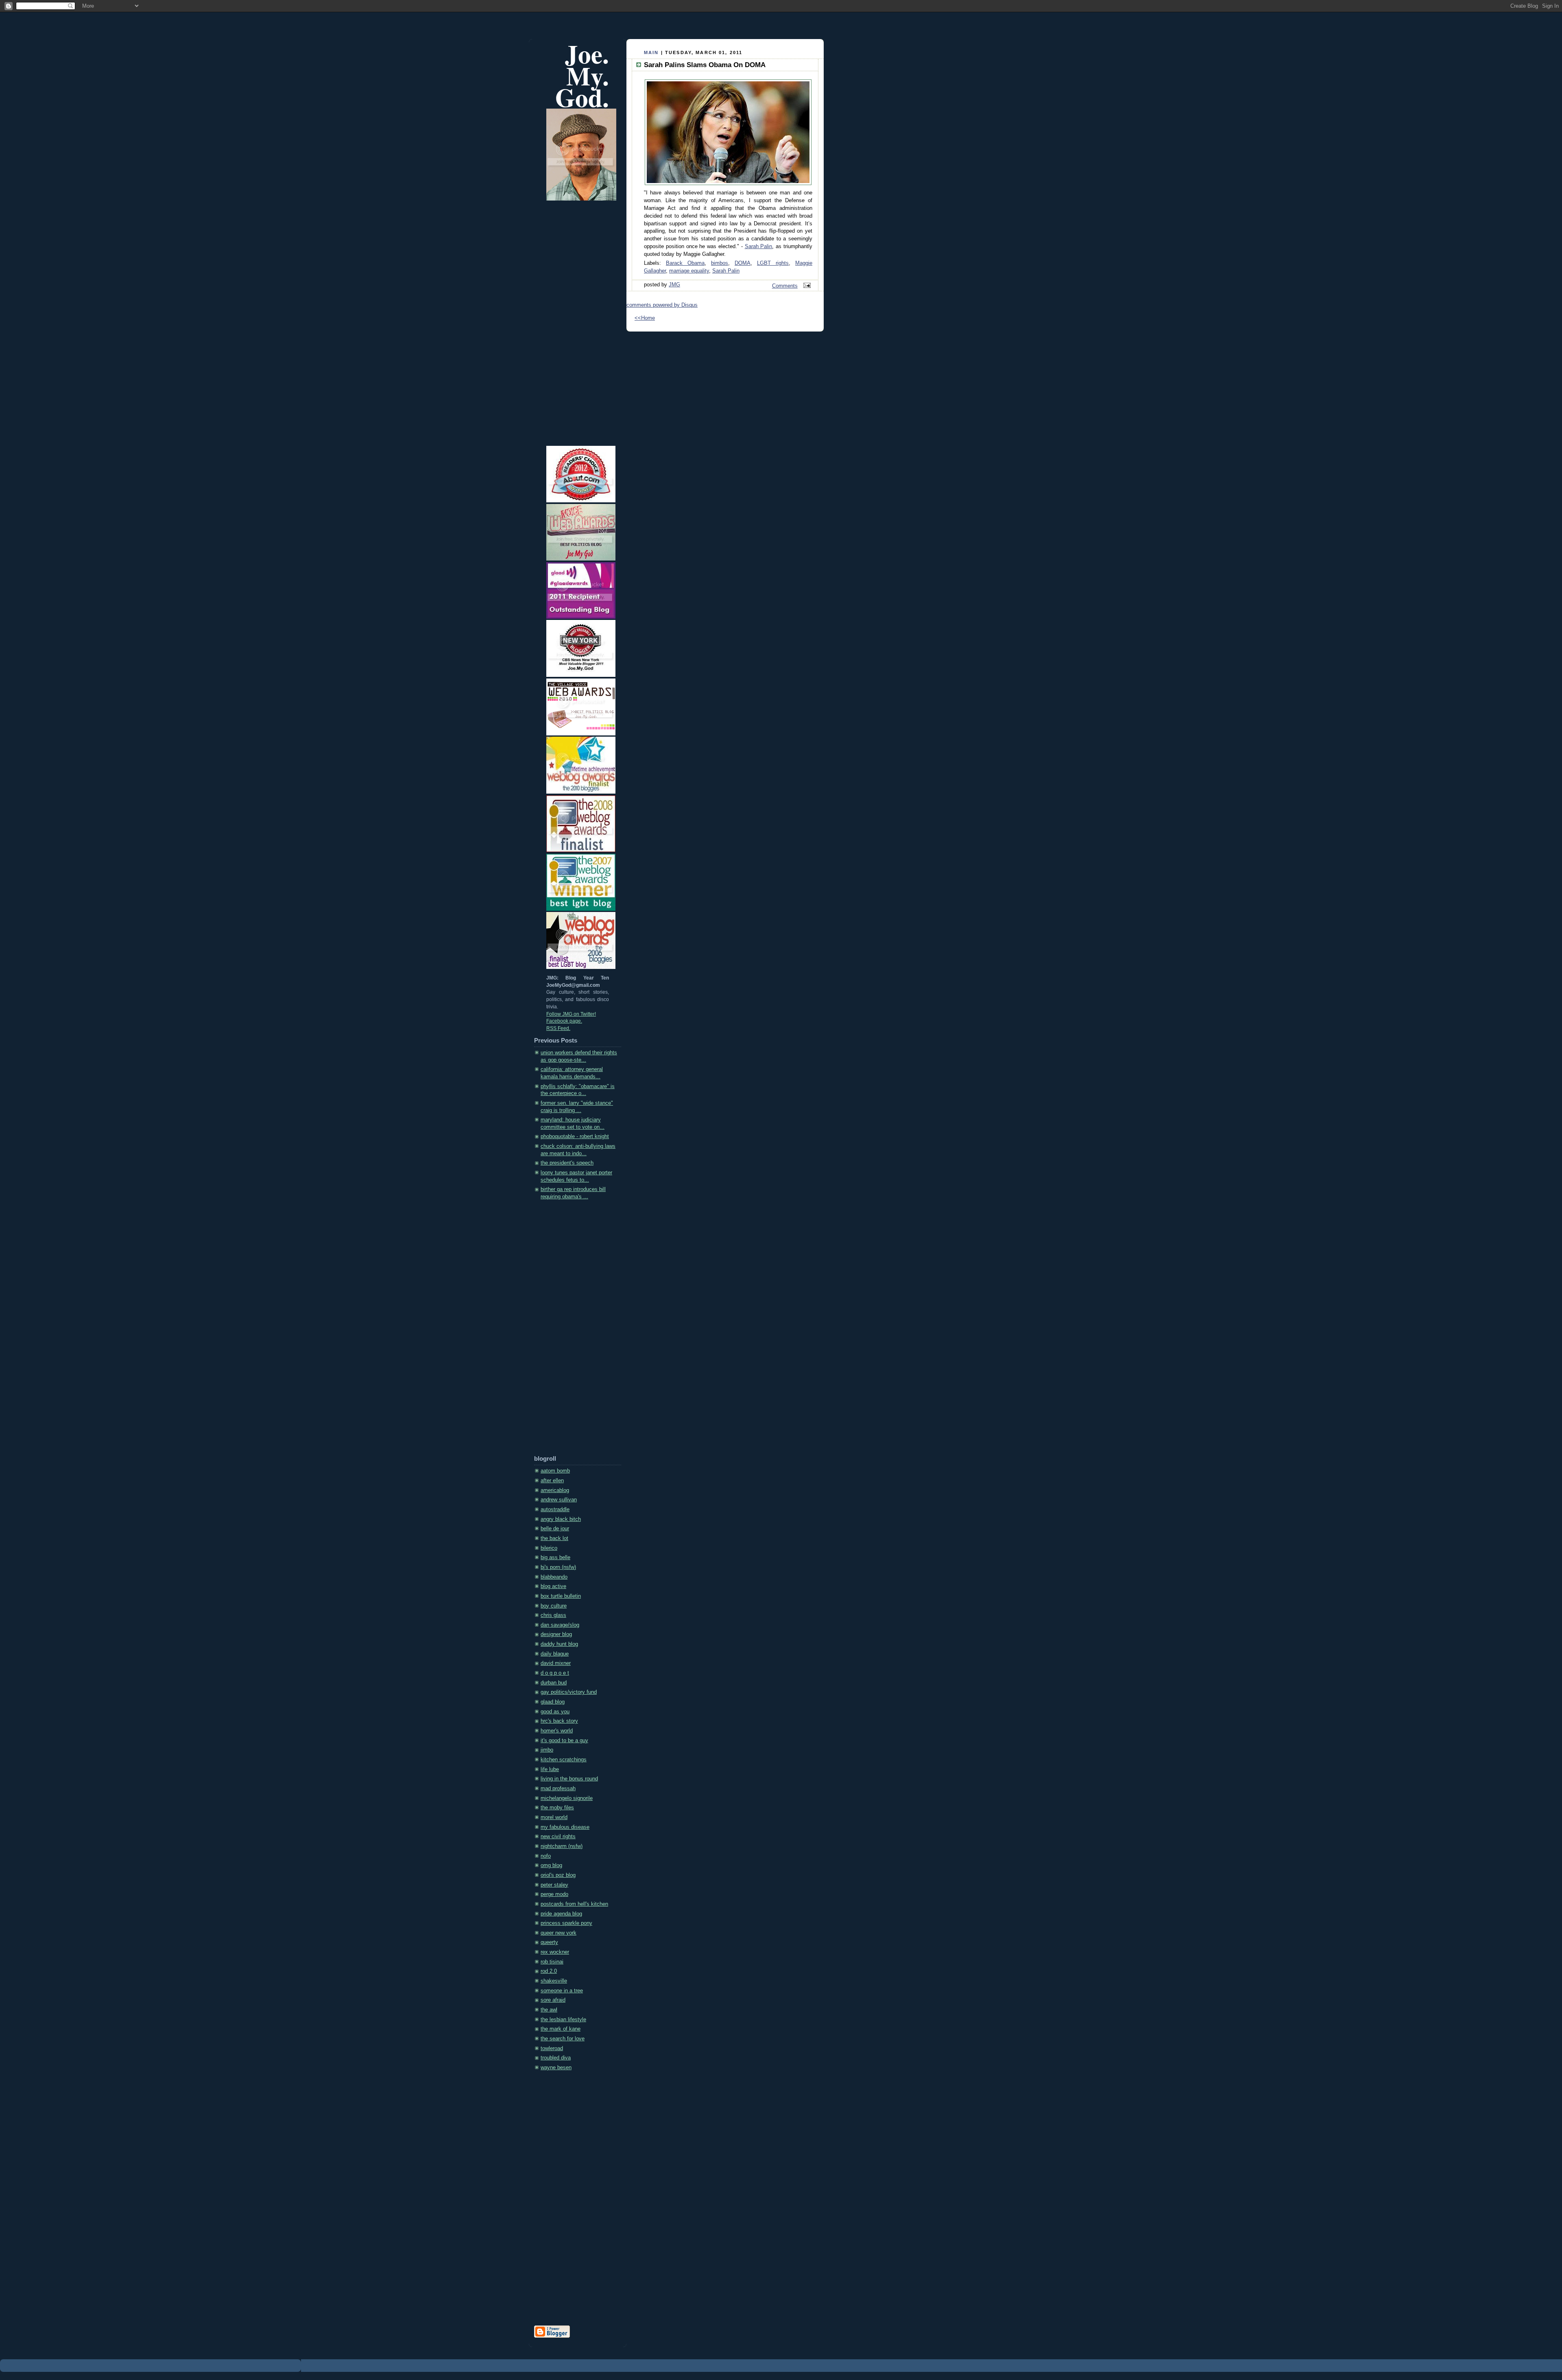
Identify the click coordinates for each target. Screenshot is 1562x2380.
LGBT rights (773, 263)
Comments (785, 286)
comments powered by (662, 305)
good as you (555, 1712)
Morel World (554, 1817)
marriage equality (689, 271)
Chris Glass (553, 1615)
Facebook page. (564, 1021)
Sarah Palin (759, 247)
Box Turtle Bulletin (561, 1596)
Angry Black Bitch (561, 1519)
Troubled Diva (556, 2058)
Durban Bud (554, 1683)
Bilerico (549, 1548)
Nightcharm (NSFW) (562, 1846)
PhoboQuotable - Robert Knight (575, 1137)
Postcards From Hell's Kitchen (574, 1904)
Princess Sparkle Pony (566, 1923)
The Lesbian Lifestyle (563, 2020)
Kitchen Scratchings (564, 1760)
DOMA (743, 263)
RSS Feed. (558, 1028)
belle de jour (555, 1529)
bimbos (720, 263)
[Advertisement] (567, 1330)
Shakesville (554, 1981)
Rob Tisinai (552, 1962)
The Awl (549, 2010)
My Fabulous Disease (565, 1827)
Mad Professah (558, 1789)
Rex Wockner (555, 1952)
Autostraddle (555, 1510)
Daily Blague (555, 1654)
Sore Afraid (553, 2000)
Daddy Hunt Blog (559, 1644)
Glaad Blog (553, 1702)
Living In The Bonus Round (569, 1779)
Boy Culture (554, 1606)
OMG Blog (551, 1865)
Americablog (555, 1490)
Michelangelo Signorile (567, 1798)
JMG (674, 285)
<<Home (645, 318)
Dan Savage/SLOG (560, 1625)
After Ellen (552, 1481)
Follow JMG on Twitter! (571, 1014)
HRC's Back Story (559, 1721)
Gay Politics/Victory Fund (569, 1692)
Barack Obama (685, 263)
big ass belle (555, 1558)
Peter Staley (554, 1885)
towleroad (552, 2048)
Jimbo (547, 1750)
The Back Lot (554, 1538)
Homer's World (557, 1731)
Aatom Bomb (555, 1471)
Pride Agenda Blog (561, 1914)
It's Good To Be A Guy (564, 1741)
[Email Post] (806, 286)
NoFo (546, 1856)
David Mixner (556, 1663)
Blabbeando (554, 1577)
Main (651, 52)
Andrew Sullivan (559, 1500)
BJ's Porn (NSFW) (558, 1567)
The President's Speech (567, 1163)
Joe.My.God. (582, 75)
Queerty (549, 1942)
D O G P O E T (555, 1673)
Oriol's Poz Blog (558, 1875)
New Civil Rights (558, 1837)
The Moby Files (557, 1808)
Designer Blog (556, 1634)
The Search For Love (563, 2039)
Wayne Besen (556, 2068)
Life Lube (550, 1769)
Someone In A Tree (562, 1991)
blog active (553, 1586)
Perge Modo (554, 1894)
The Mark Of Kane (561, 2029)
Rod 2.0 (549, 1971)
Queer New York (558, 1933)
